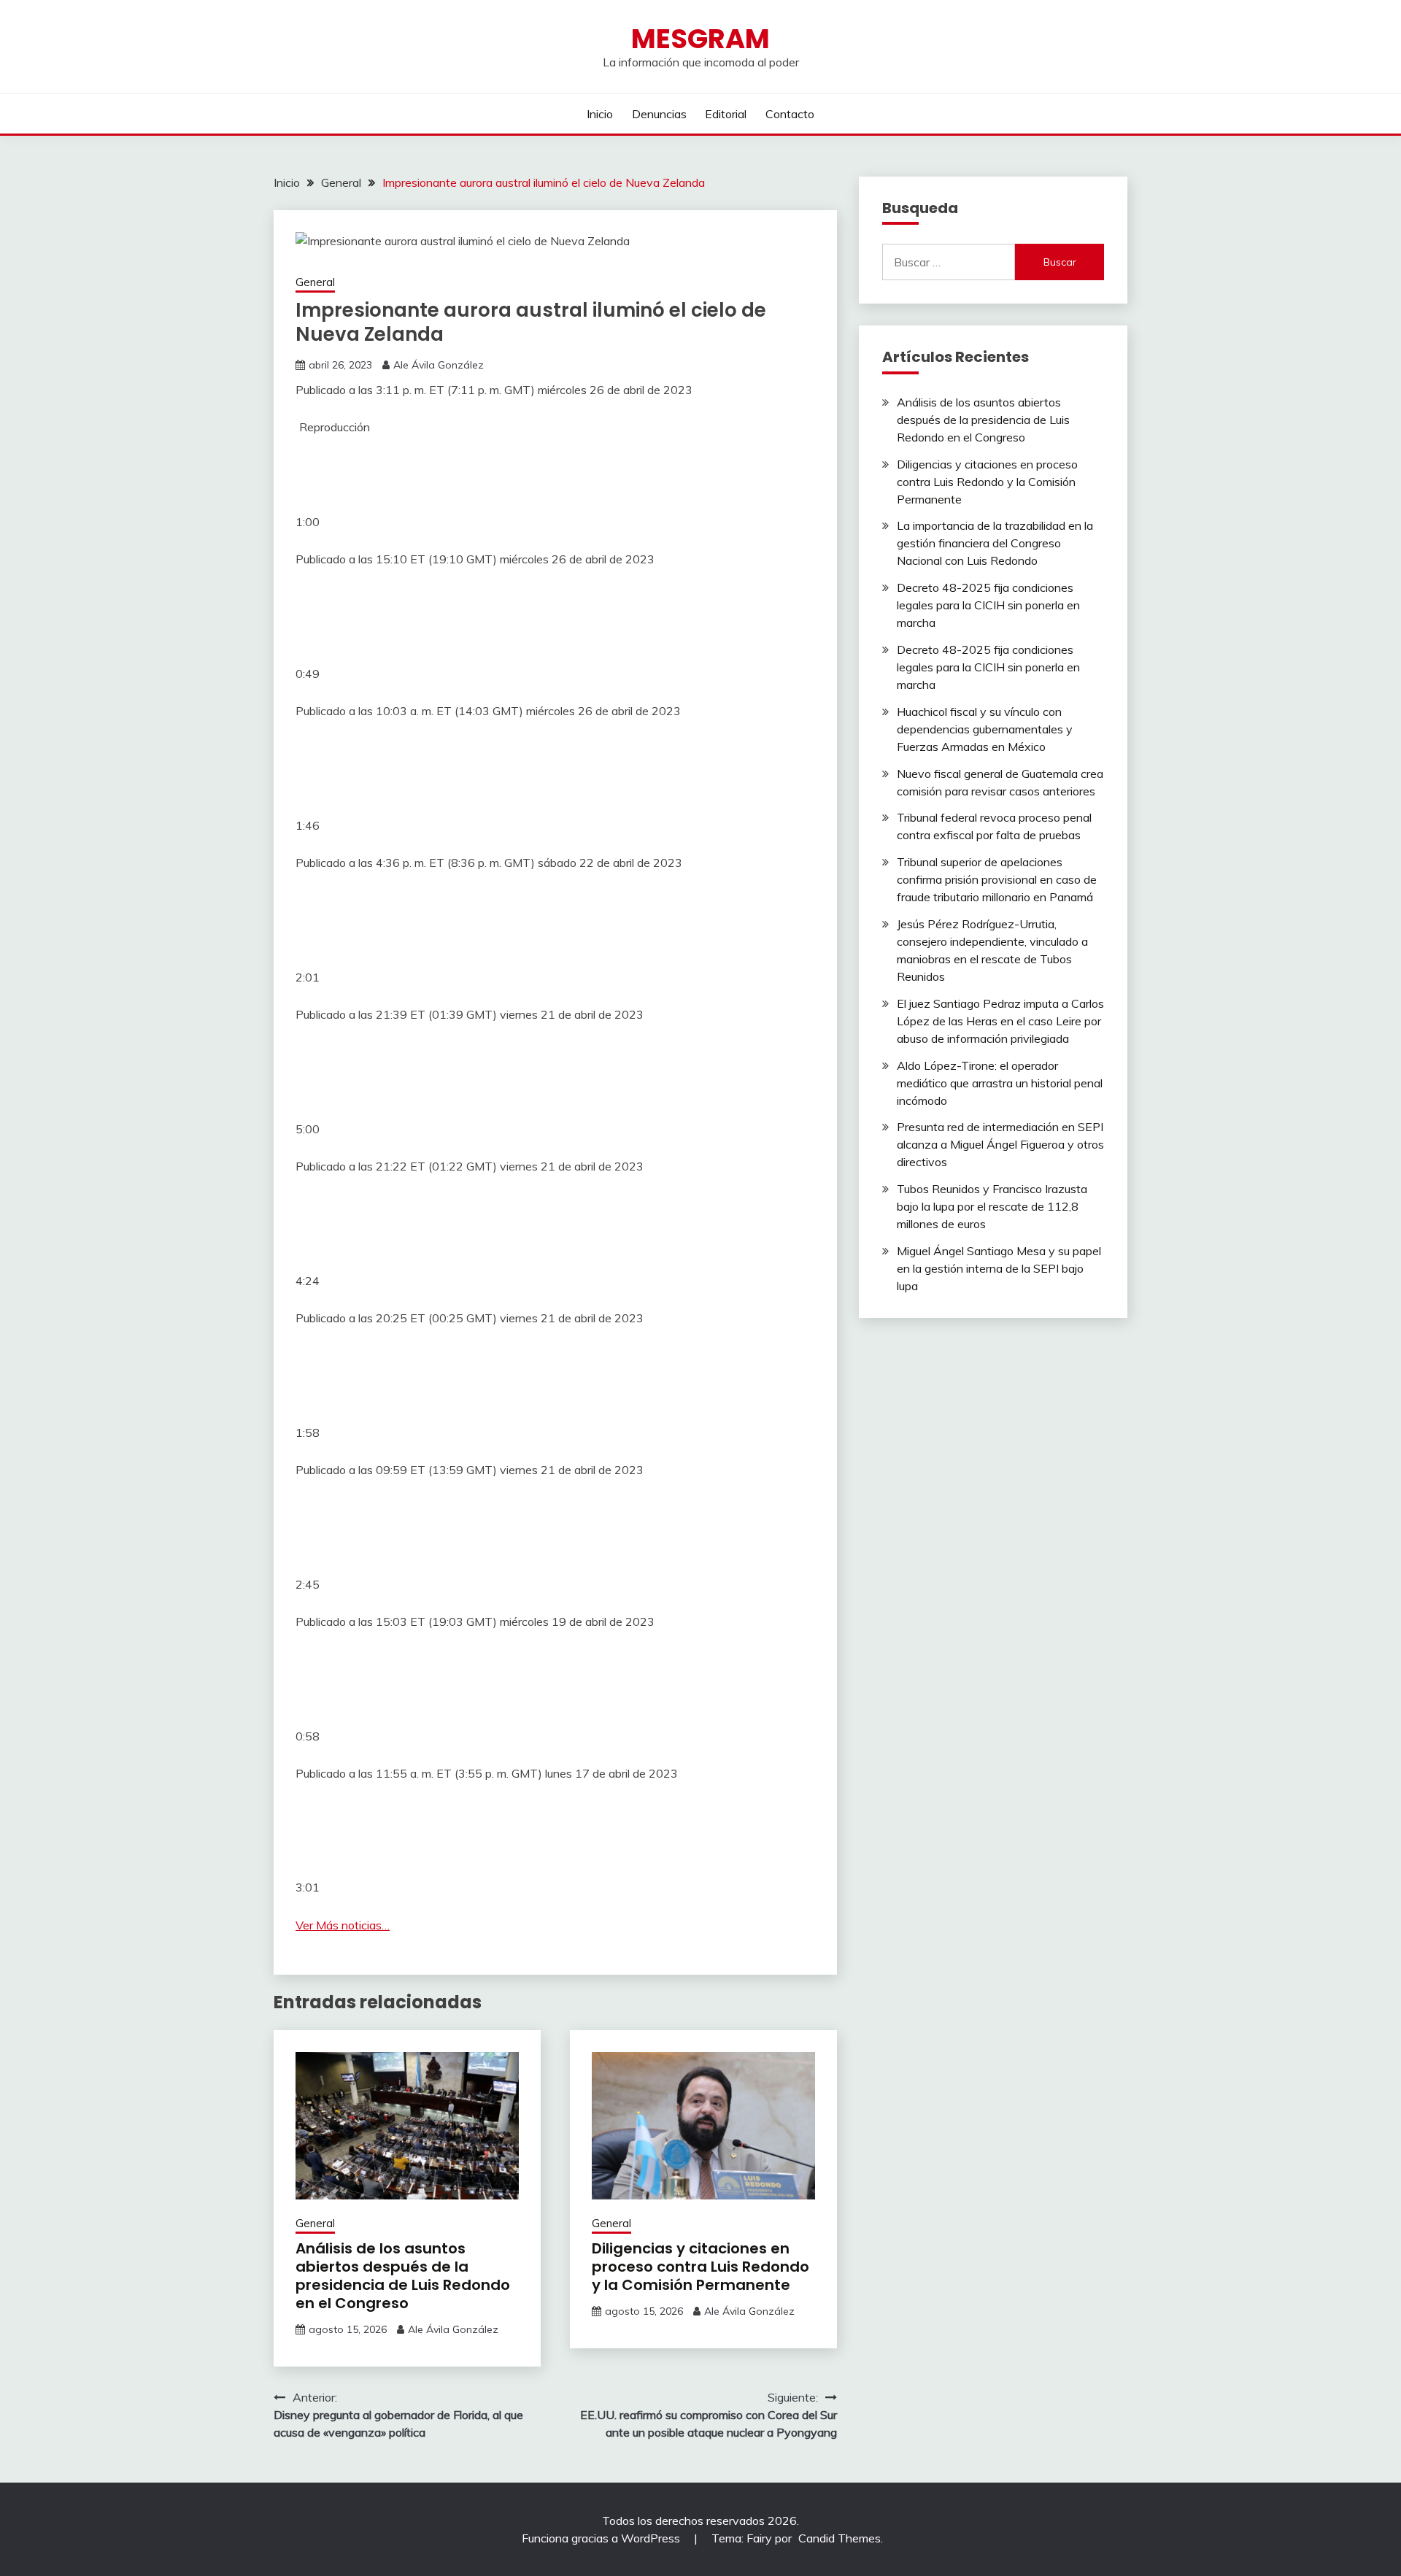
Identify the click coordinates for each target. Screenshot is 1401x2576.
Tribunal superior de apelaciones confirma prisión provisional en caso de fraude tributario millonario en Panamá (997, 879)
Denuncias (659, 114)
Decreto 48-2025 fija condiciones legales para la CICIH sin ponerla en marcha (988, 605)
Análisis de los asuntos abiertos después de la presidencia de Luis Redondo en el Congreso (403, 2276)
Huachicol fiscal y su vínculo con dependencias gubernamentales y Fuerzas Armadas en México (985, 729)
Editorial (726, 114)
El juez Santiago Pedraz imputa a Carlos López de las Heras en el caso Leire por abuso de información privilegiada (1000, 1021)
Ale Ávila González (439, 365)
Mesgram (700, 39)
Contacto (790, 114)
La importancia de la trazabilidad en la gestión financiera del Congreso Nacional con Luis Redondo (995, 543)
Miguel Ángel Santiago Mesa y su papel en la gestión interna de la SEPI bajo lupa (999, 1268)
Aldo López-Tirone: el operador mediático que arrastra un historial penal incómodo (1000, 1083)
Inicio (600, 114)
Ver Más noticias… (343, 1925)
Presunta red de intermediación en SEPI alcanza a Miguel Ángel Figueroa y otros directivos (1000, 1144)
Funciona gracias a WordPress (602, 2538)
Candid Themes (840, 2538)
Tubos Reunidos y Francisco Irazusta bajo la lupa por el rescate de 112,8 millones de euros (992, 1206)
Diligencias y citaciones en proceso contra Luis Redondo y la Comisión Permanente (700, 2267)
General (315, 282)
